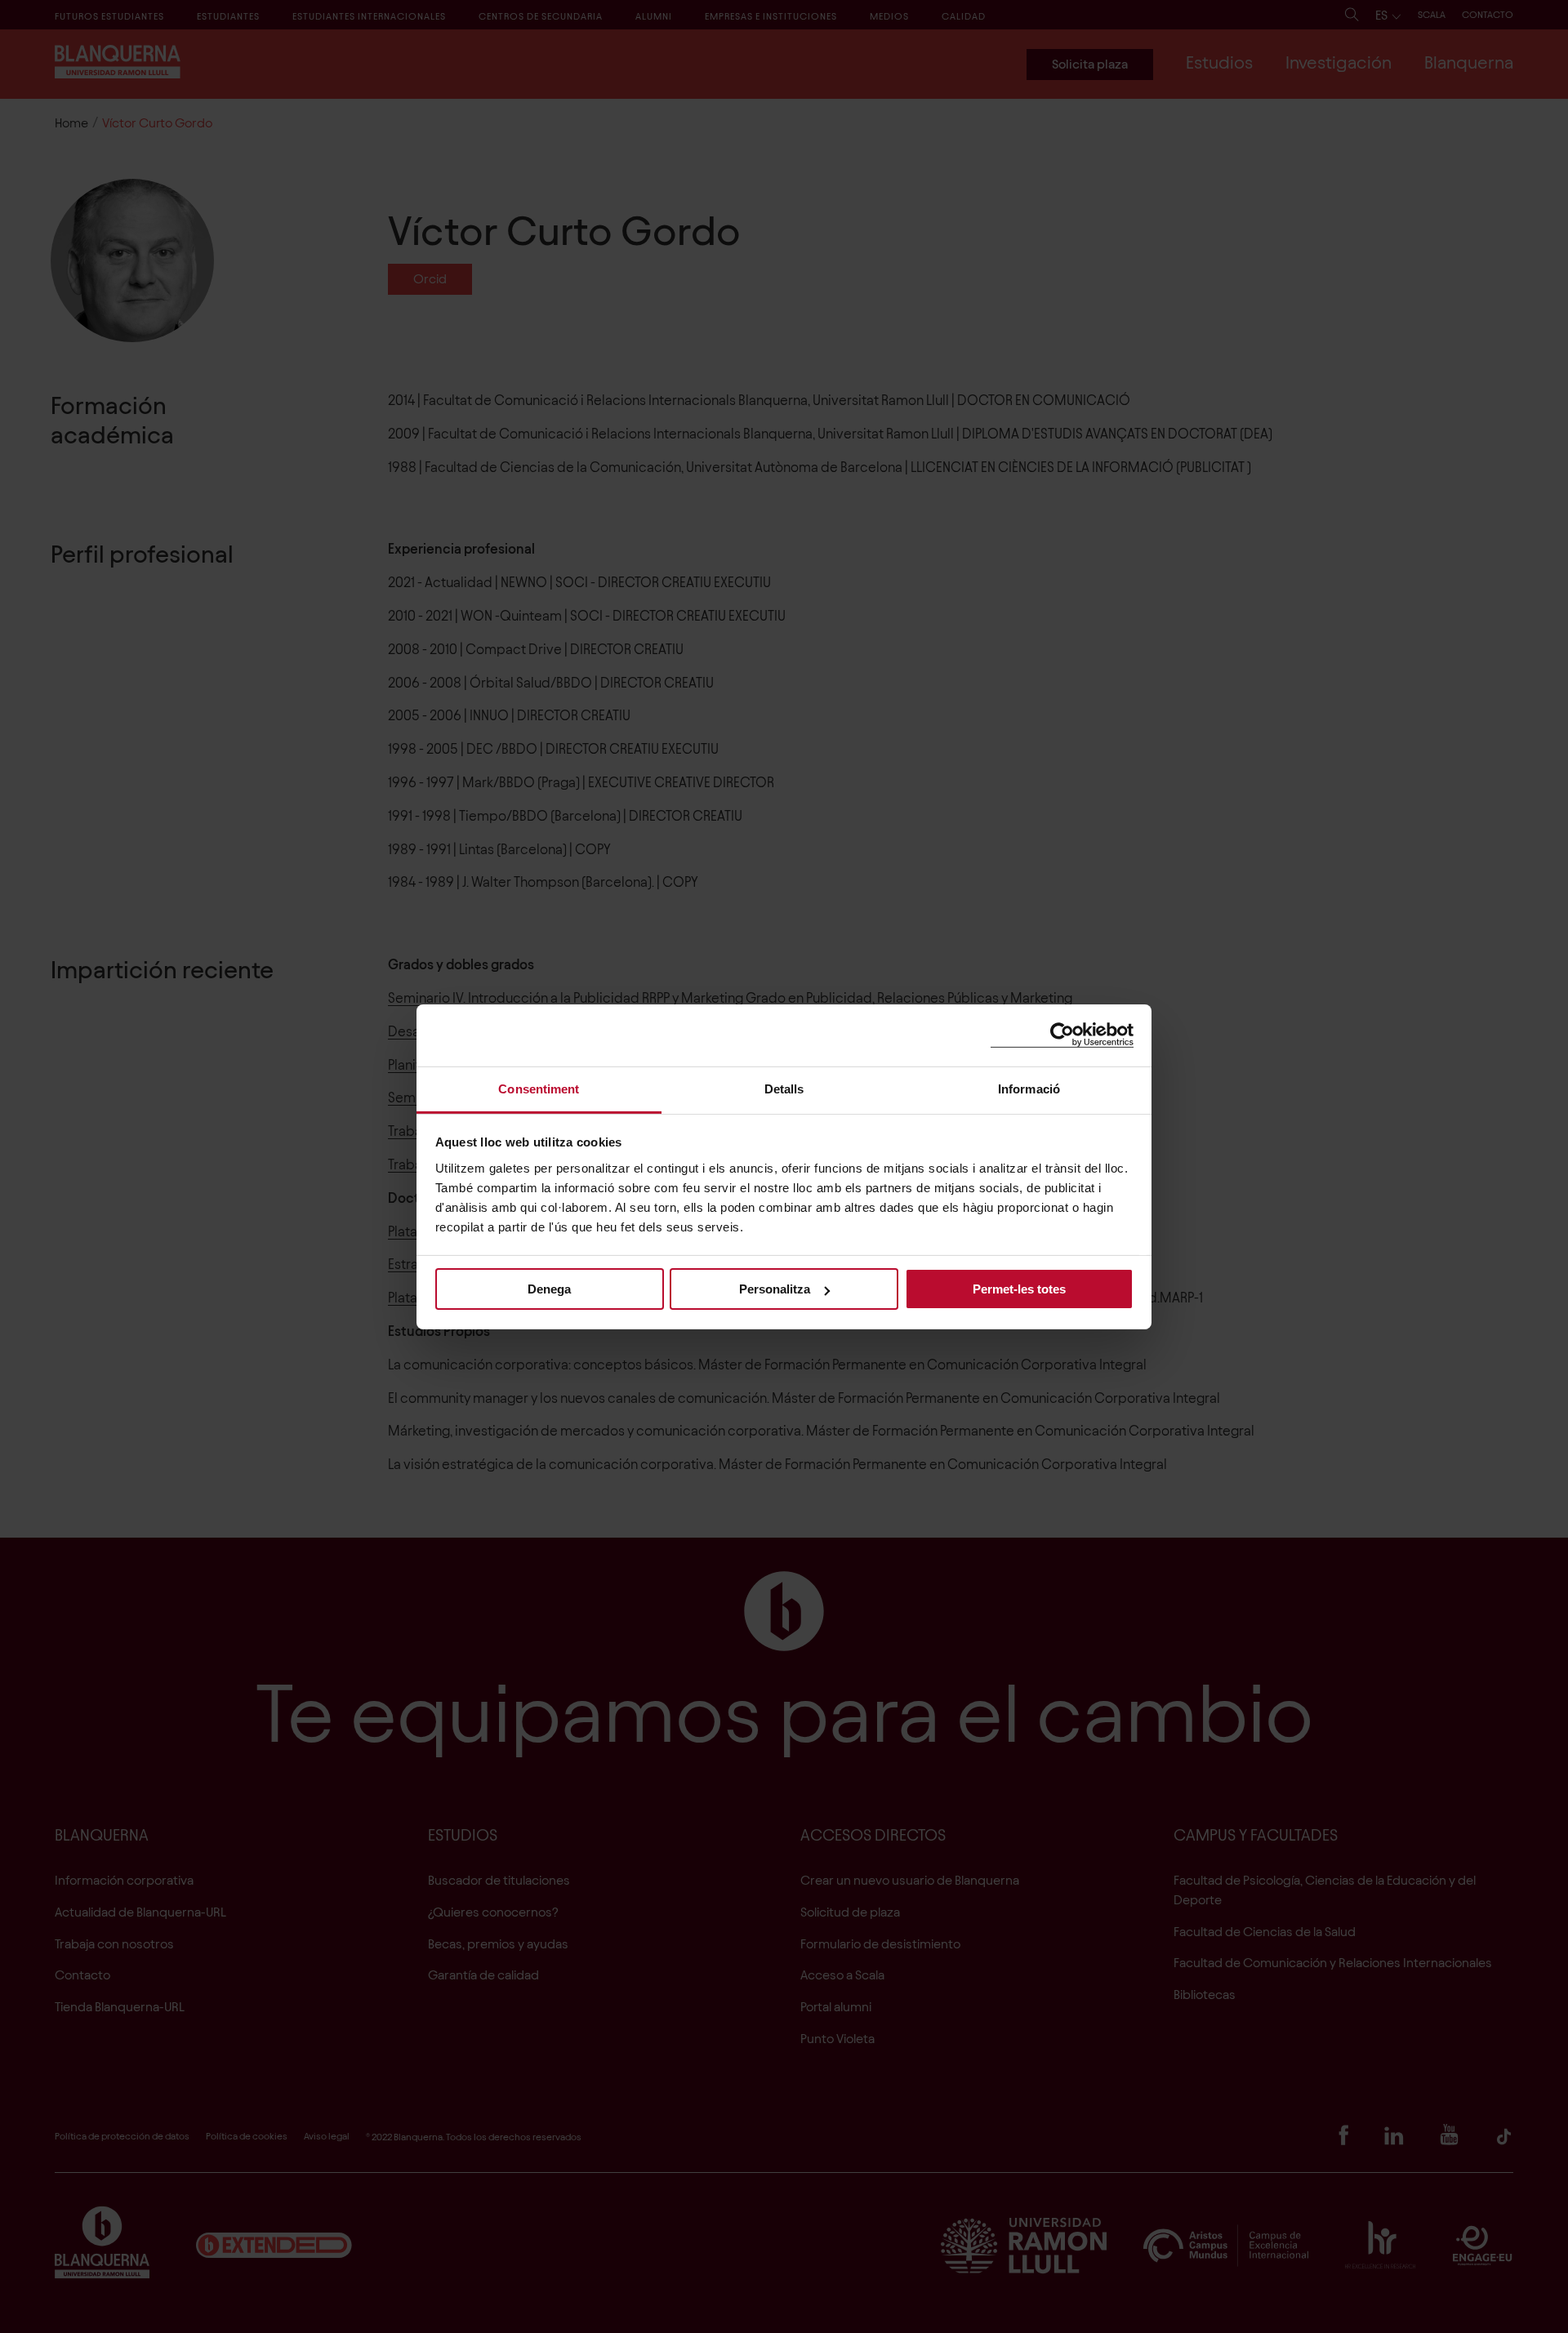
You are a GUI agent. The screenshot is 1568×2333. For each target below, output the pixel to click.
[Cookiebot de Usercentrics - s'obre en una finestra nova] (1062, 1035)
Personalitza (775, 1289)
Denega (549, 1289)
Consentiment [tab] (539, 1088)
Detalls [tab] (784, 1088)
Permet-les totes (1019, 1289)
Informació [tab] (1029, 1088)
